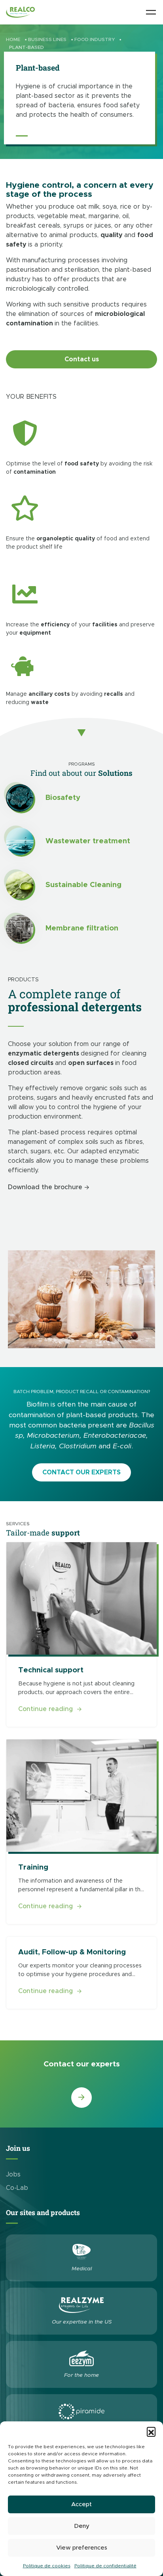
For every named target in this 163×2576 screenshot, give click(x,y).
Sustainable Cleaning (83, 885)
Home (13, 39)
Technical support (51, 1670)
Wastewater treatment (88, 841)
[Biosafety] (20, 798)
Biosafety (63, 798)
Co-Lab (17, 2188)
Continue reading (50, 1709)
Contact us (82, 359)
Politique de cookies (47, 2566)
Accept (81, 2504)
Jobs (13, 2174)
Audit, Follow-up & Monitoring (72, 1952)
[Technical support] (81, 1598)
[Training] (81, 1796)
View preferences (82, 2548)
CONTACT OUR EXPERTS (81, 1472)
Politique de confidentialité (105, 2566)
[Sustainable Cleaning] (20, 885)
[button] (151, 2431)
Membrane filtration (82, 928)
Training (33, 1867)
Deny (82, 2526)
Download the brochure (45, 1187)
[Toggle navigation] (151, 12)
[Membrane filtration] (20, 928)
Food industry (95, 39)
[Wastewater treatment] (20, 842)
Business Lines (47, 39)
